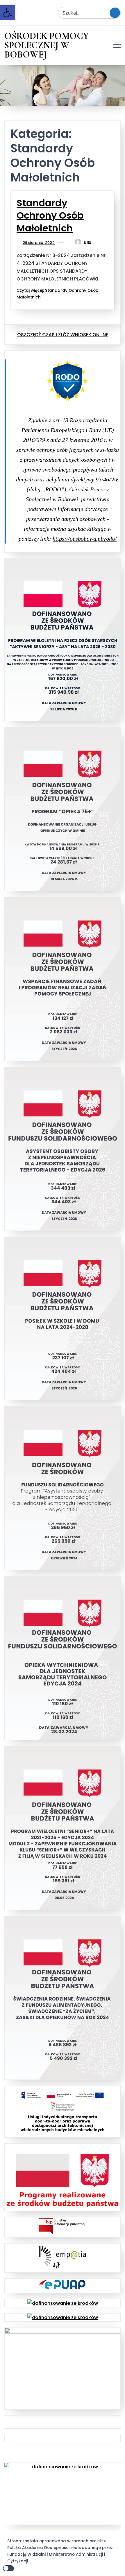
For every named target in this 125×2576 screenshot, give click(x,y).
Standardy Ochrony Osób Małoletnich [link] (50, 215)
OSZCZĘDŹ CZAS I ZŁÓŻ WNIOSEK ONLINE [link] (63, 335)
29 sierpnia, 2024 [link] (39, 243)
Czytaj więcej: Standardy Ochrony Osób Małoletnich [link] (57, 294)
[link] (8, 13)
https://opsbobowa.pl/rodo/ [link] (85, 539)
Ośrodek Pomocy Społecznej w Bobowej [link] (47, 45)
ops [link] (88, 242)
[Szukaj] (115, 13)
